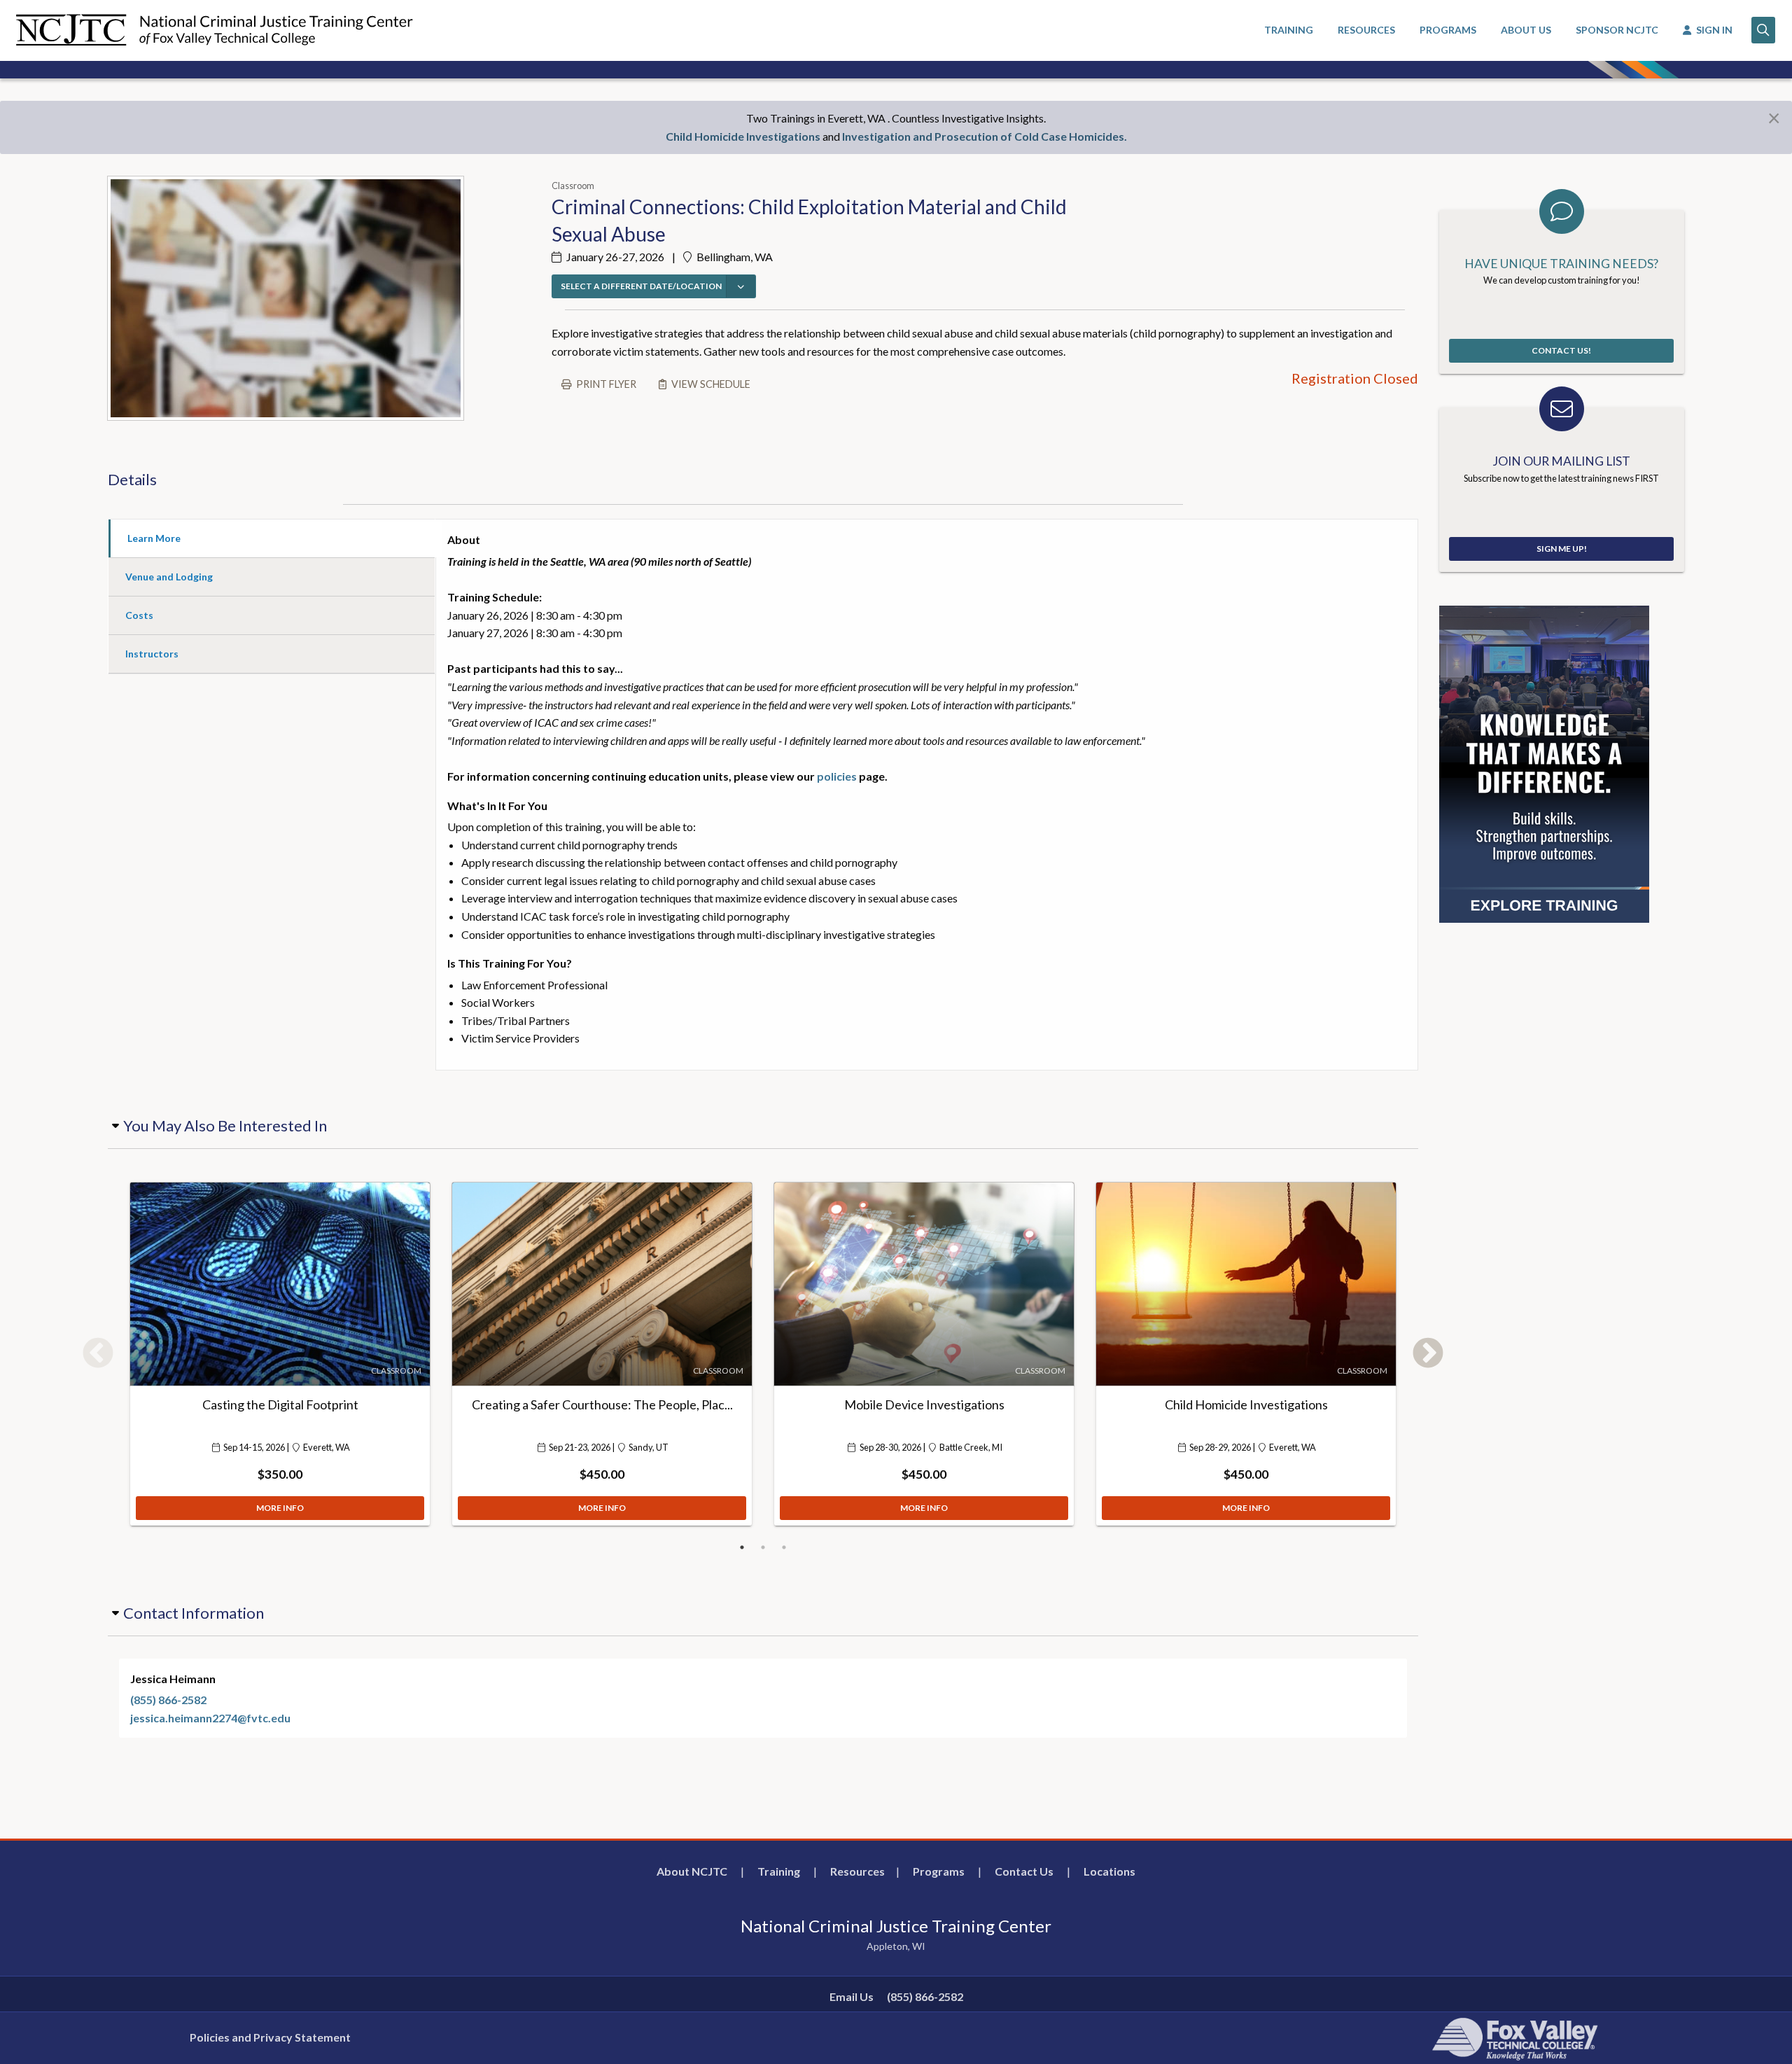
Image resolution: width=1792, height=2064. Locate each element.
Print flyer (606, 384)
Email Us (852, 1996)
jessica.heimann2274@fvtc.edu (210, 1718)
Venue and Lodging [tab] (169, 577)
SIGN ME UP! (1562, 549)
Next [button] (1428, 1354)
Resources (857, 1871)
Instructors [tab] (152, 654)
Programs (939, 1871)
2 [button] (763, 1547)
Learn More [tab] (154, 538)
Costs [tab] (139, 615)
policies (837, 776)
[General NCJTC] (1544, 763)
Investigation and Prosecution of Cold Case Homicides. (985, 136)
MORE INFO (280, 1508)
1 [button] (742, 1547)
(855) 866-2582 (168, 1700)
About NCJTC (692, 1871)
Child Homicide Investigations (743, 136)
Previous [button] (98, 1354)
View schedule (711, 384)
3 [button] (784, 1547)
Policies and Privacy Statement (270, 2037)
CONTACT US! (1561, 350)
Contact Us (1024, 1871)
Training (779, 1871)
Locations (1109, 1871)
